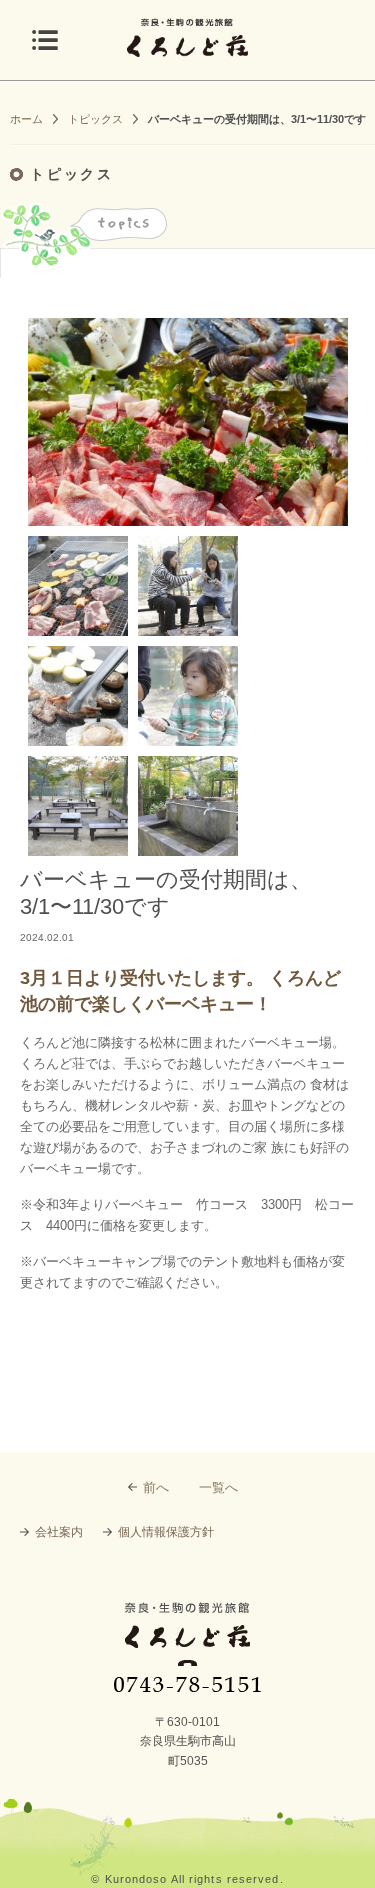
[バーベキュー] (78, 586)
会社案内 (59, 1532)
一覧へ (218, 1487)
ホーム (26, 119)
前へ (156, 1487)
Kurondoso (136, 1879)
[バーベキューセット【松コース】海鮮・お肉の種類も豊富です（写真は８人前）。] (188, 422)
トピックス (95, 119)
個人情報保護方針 (166, 1532)
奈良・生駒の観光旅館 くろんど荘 (187, 1647)
